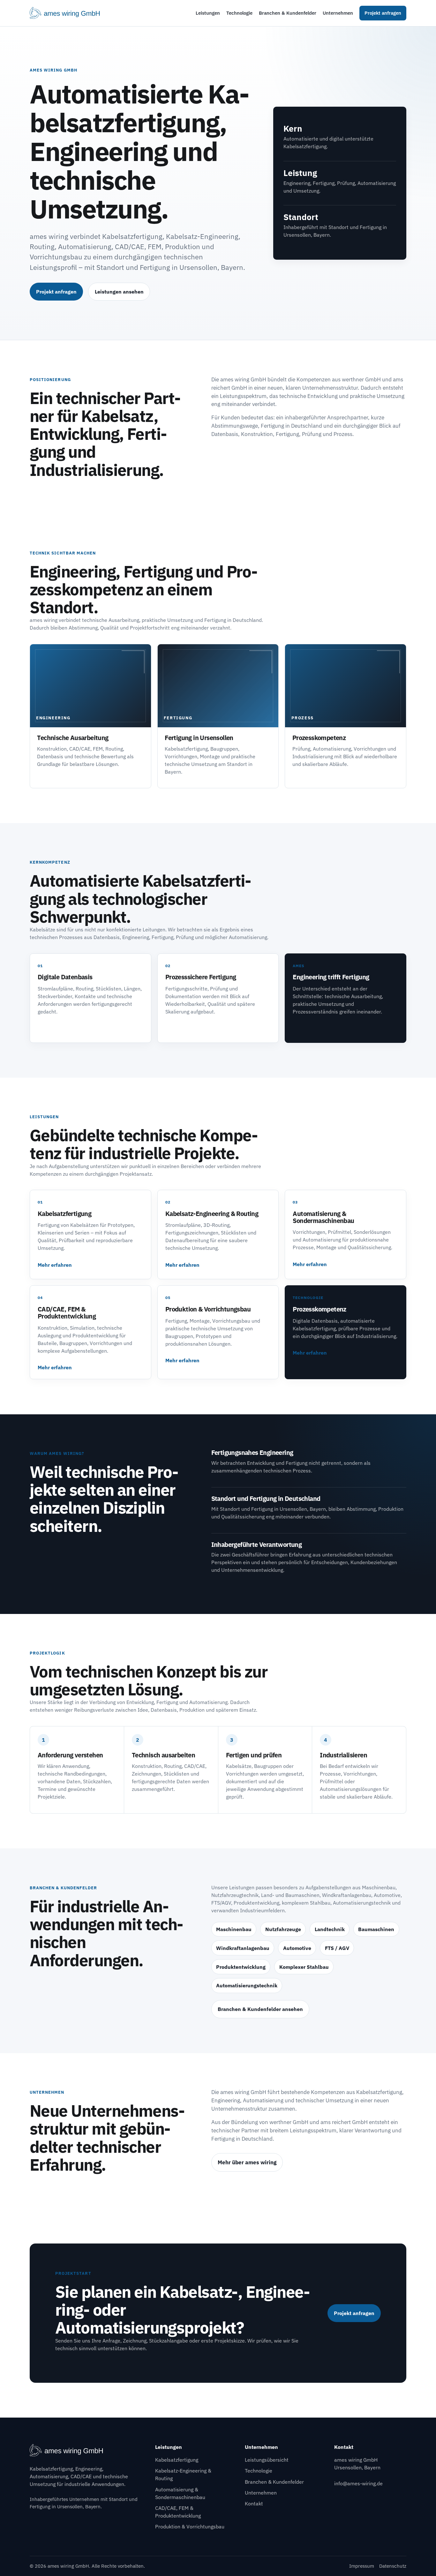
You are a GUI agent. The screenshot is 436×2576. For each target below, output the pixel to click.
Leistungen (208, 13)
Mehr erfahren (55, 1265)
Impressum (362, 2566)
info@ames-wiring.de (358, 2483)
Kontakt (254, 2503)
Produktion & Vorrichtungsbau (190, 2526)
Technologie (239, 13)
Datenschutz (393, 2566)
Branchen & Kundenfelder (288, 13)
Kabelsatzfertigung (177, 2460)
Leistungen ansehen (119, 292)
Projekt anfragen (383, 13)
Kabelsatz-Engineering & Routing (183, 2474)
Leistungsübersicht (267, 2460)
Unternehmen (338, 13)
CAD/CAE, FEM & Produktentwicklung (178, 2512)
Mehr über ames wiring (247, 2162)
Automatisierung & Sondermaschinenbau (180, 2493)
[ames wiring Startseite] (69, 13)
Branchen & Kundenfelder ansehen (260, 2009)
